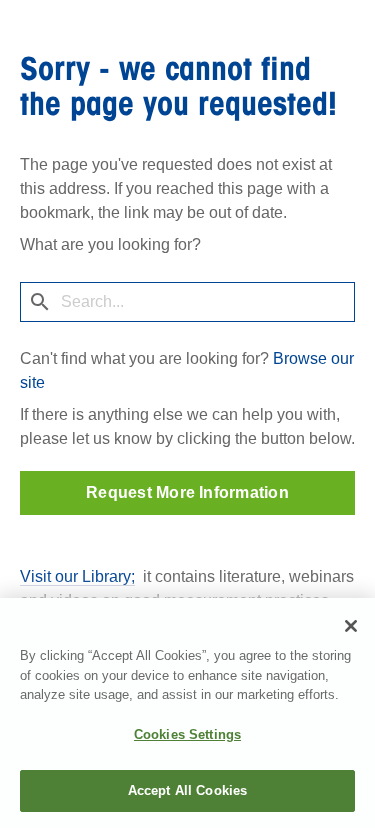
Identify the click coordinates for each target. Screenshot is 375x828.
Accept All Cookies (187, 790)
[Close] (351, 626)
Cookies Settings (187, 734)
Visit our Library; (77, 576)
